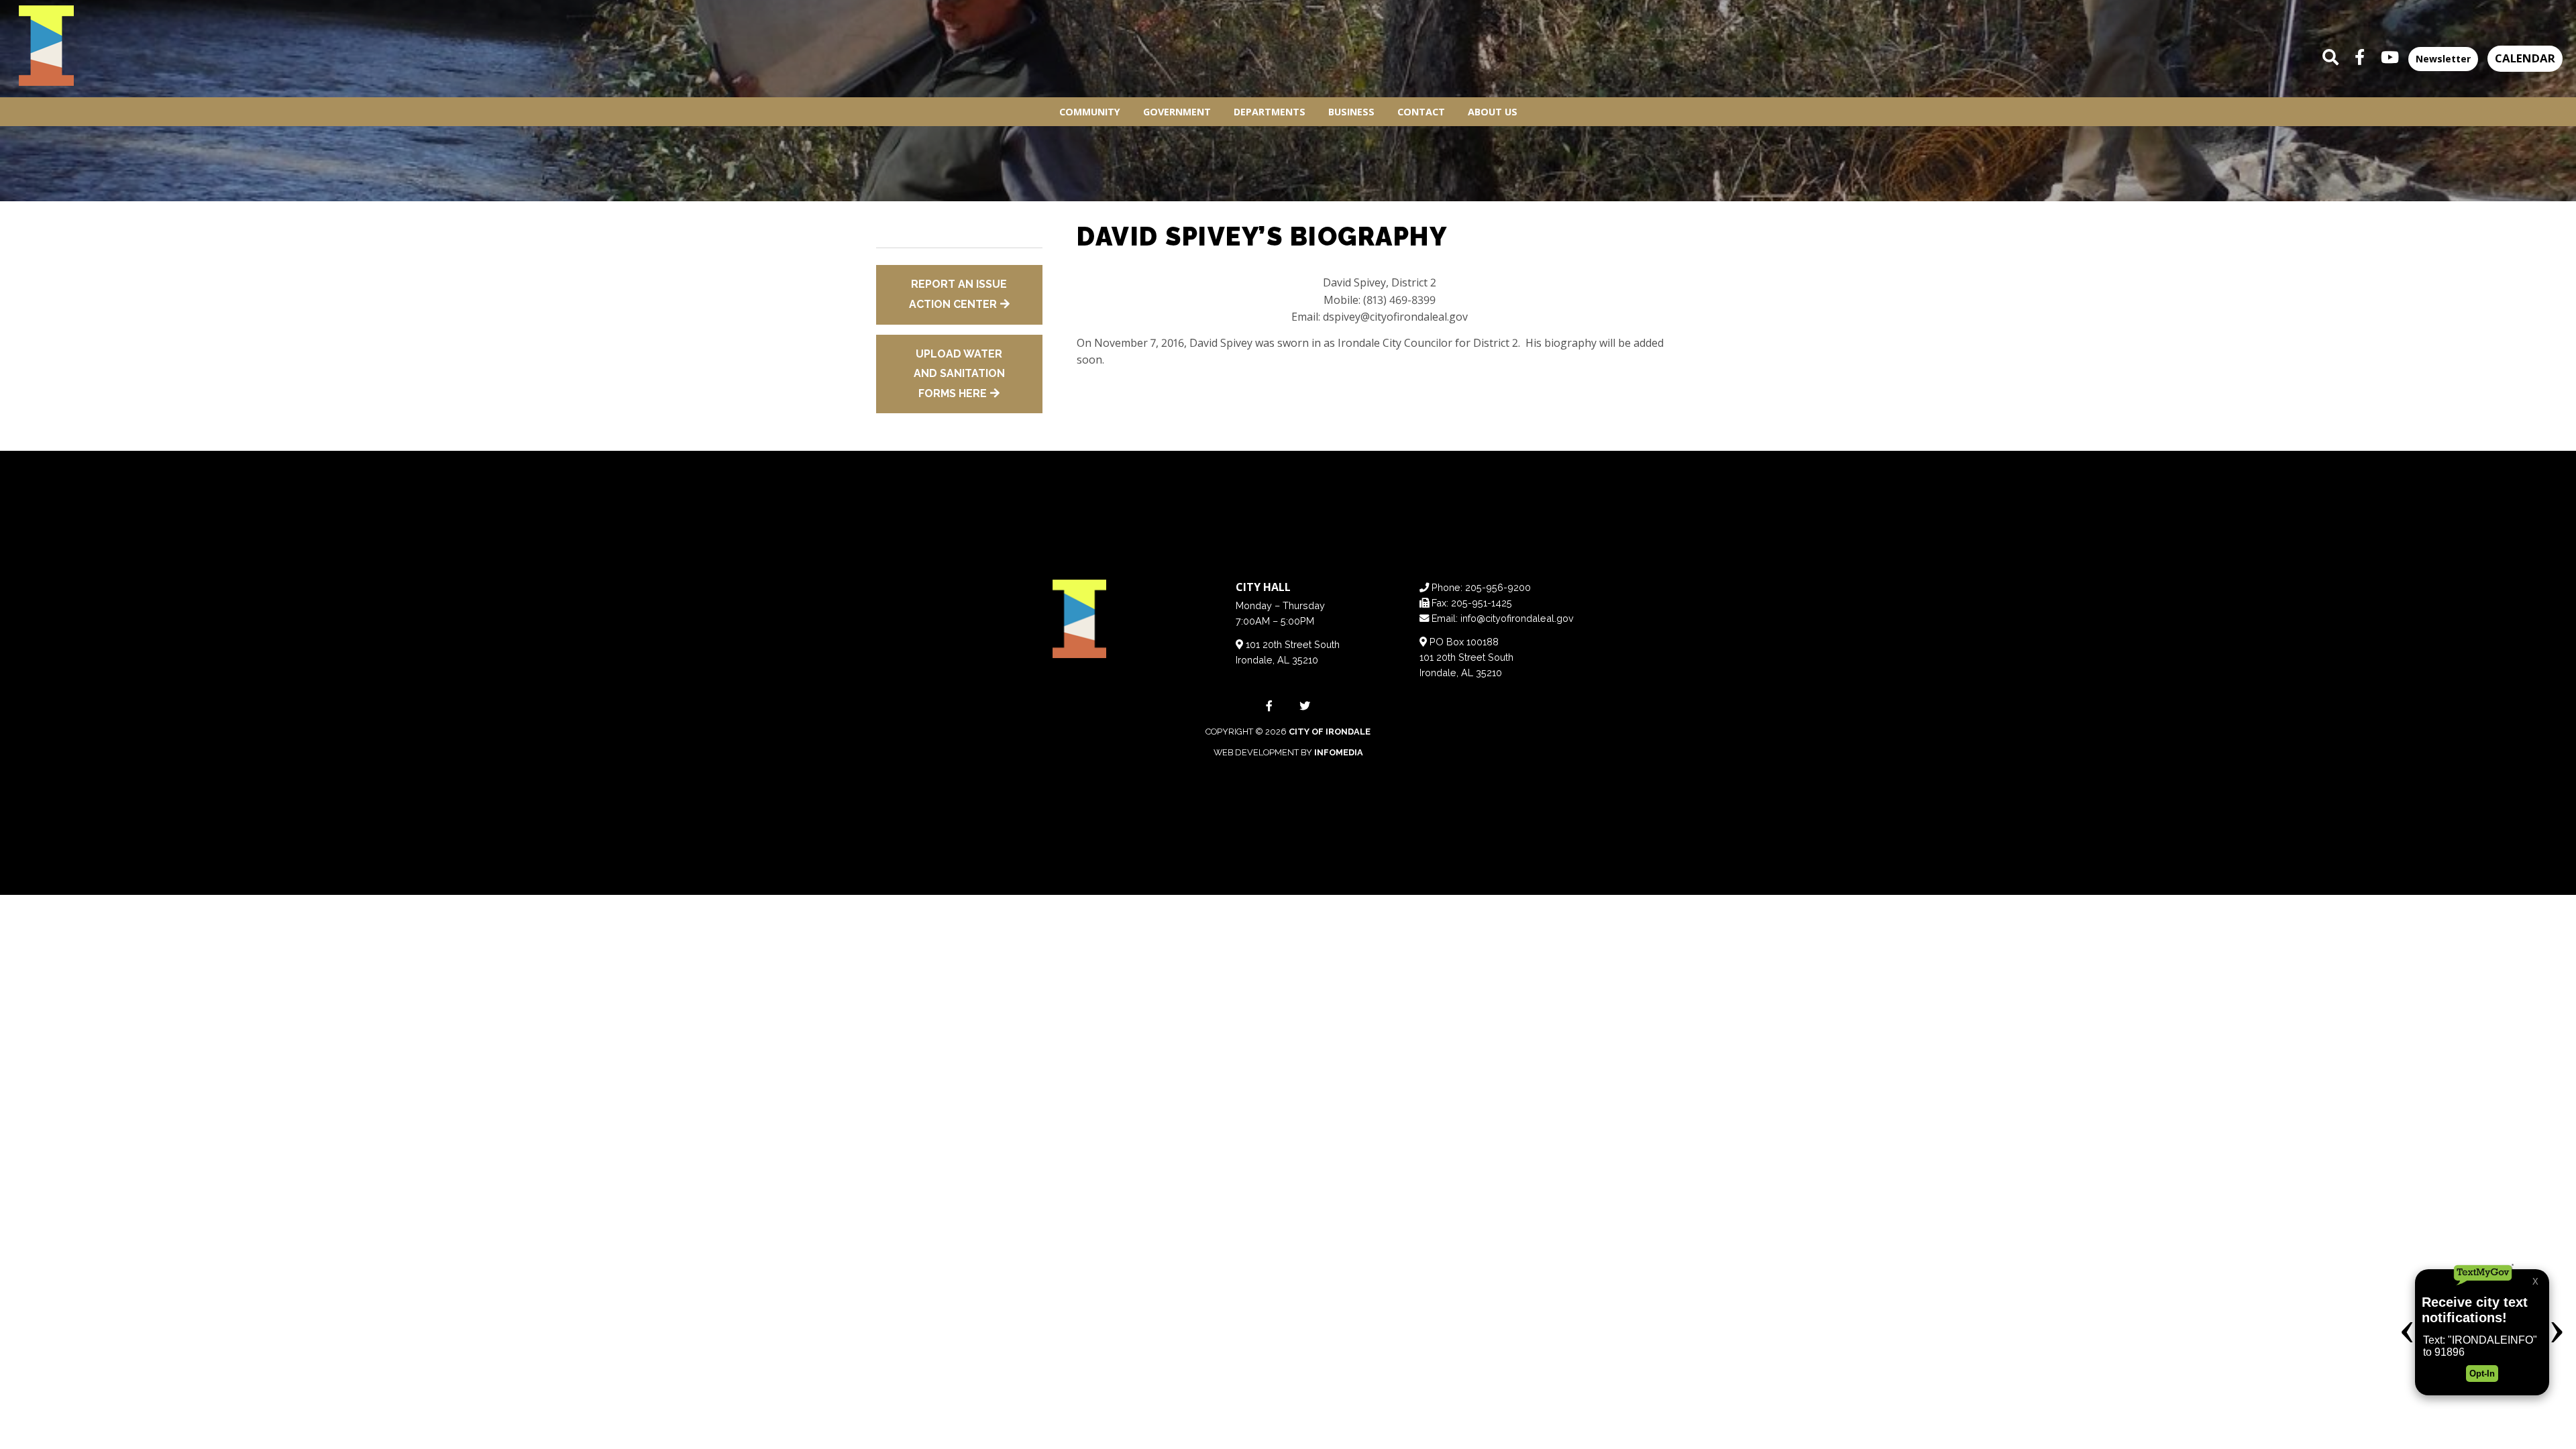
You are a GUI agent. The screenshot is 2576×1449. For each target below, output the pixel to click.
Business (1351, 112)
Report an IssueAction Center (958, 294)
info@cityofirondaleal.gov (1517, 618)
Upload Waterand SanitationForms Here (959, 374)
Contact (1421, 112)
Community (1090, 112)
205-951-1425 (1482, 603)
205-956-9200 (1498, 587)
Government (1177, 112)
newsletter (2443, 59)
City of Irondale (1330, 732)
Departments (1270, 112)
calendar (2525, 58)
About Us (1493, 112)
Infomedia (1339, 752)
